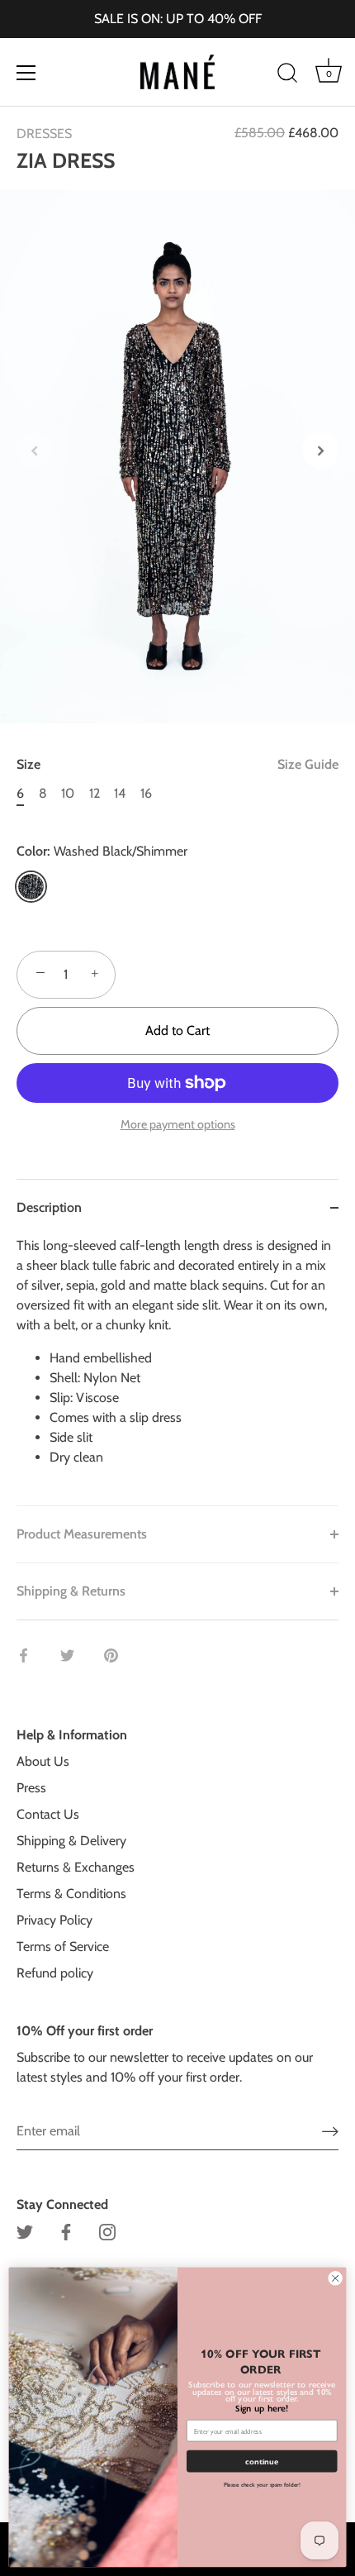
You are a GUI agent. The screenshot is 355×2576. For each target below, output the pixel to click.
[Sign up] (330, 2131)
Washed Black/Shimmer (31, 887)
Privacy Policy (54, 1920)
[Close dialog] (335, 2278)
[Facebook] (66, 2231)
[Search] (287, 75)
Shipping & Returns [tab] (71, 1591)
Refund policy (55, 1973)
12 (95, 793)
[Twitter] (25, 2231)
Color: (102, 851)
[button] (35, 451)
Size (177, 764)
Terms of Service (63, 1946)
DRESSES (44, 134)
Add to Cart (177, 1030)
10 (68, 793)
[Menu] (26, 73)
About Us (43, 1761)
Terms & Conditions (71, 1894)
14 (120, 793)
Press (31, 1788)
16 (146, 793)
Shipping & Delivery (71, 1841)
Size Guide (308, 764)
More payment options (178, 1124)
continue (262, 2462)
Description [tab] (49, 1207)
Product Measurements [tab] (82, 1534)
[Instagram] (107, 2231)
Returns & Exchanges (76, 1867)
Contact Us (48, 1814)
